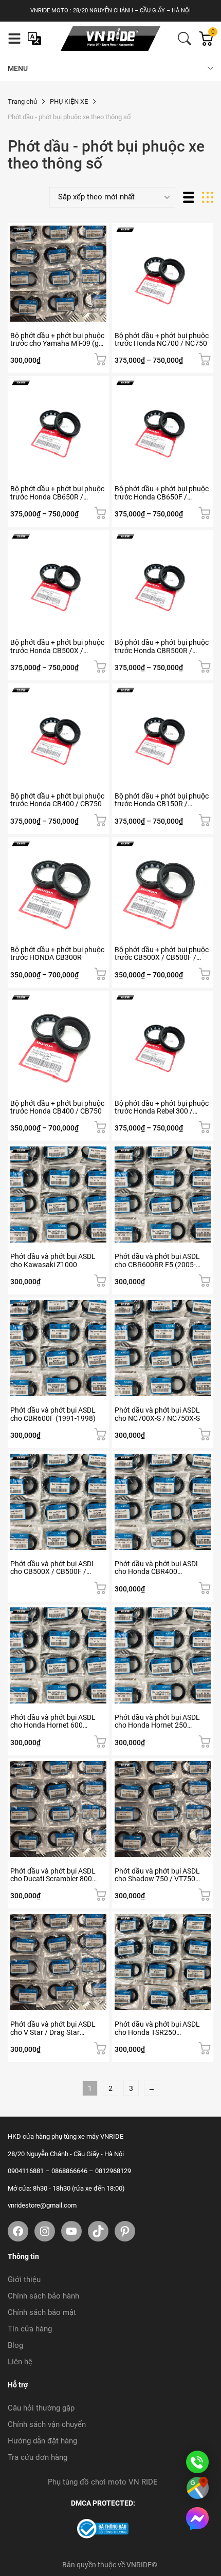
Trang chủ (22, 101)
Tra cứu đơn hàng (38, 2457)
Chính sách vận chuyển (47, 2424)
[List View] (189, 197)
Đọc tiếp (100, 1588)
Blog (15, 2345)
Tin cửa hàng (30, 2329)
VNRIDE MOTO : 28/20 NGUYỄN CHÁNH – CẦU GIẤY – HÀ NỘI (110, 11)
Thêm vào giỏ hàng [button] (100, 359)
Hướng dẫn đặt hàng (42, 2441)
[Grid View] (208, 197)
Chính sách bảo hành (43, 2296)
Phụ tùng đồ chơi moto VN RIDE (103, 2482)
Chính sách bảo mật (42, 2312)
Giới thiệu (24, 2280)
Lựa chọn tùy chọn (205, 359)
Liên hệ (20, 2362)
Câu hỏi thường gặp (41, 2408)
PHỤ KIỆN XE (69, 101)
